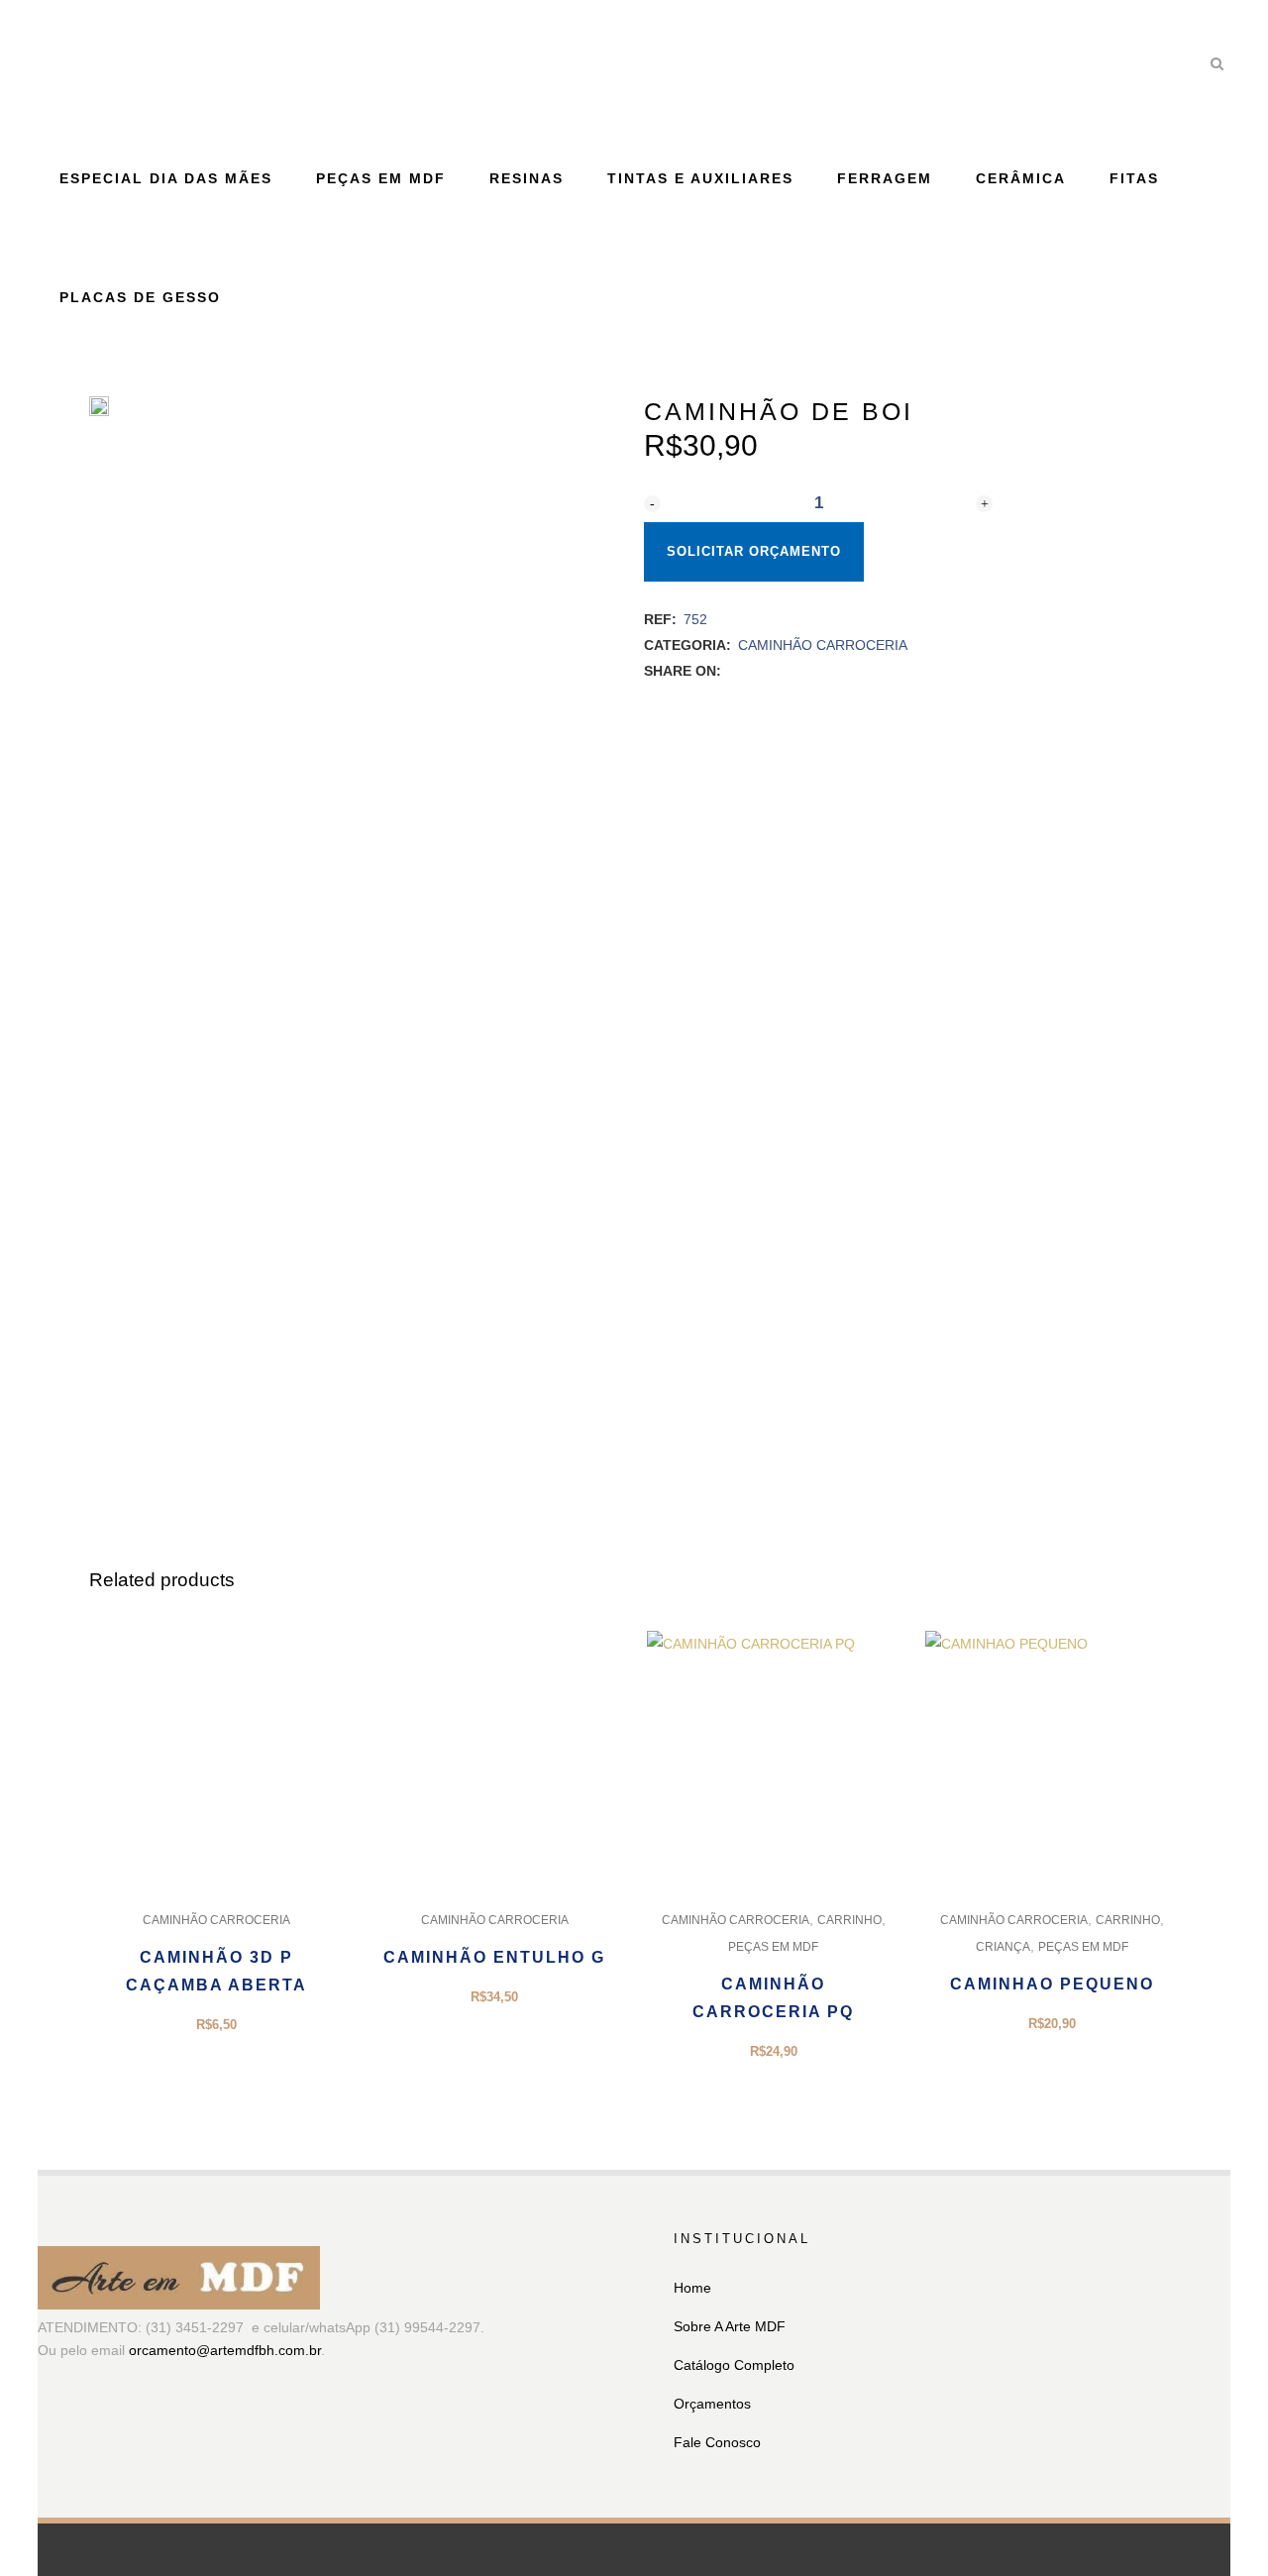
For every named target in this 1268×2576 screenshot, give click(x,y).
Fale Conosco (717, 2442)
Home (692, 2288)
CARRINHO (849, 1920)
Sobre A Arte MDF (730, 2326)
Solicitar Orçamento (754, 551)
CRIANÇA (1003, 1947)
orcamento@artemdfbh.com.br (225, 2350)
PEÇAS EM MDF (773, 1947)
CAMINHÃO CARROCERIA (823, 645)
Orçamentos (712, 2404)
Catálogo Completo (734, 2365)
